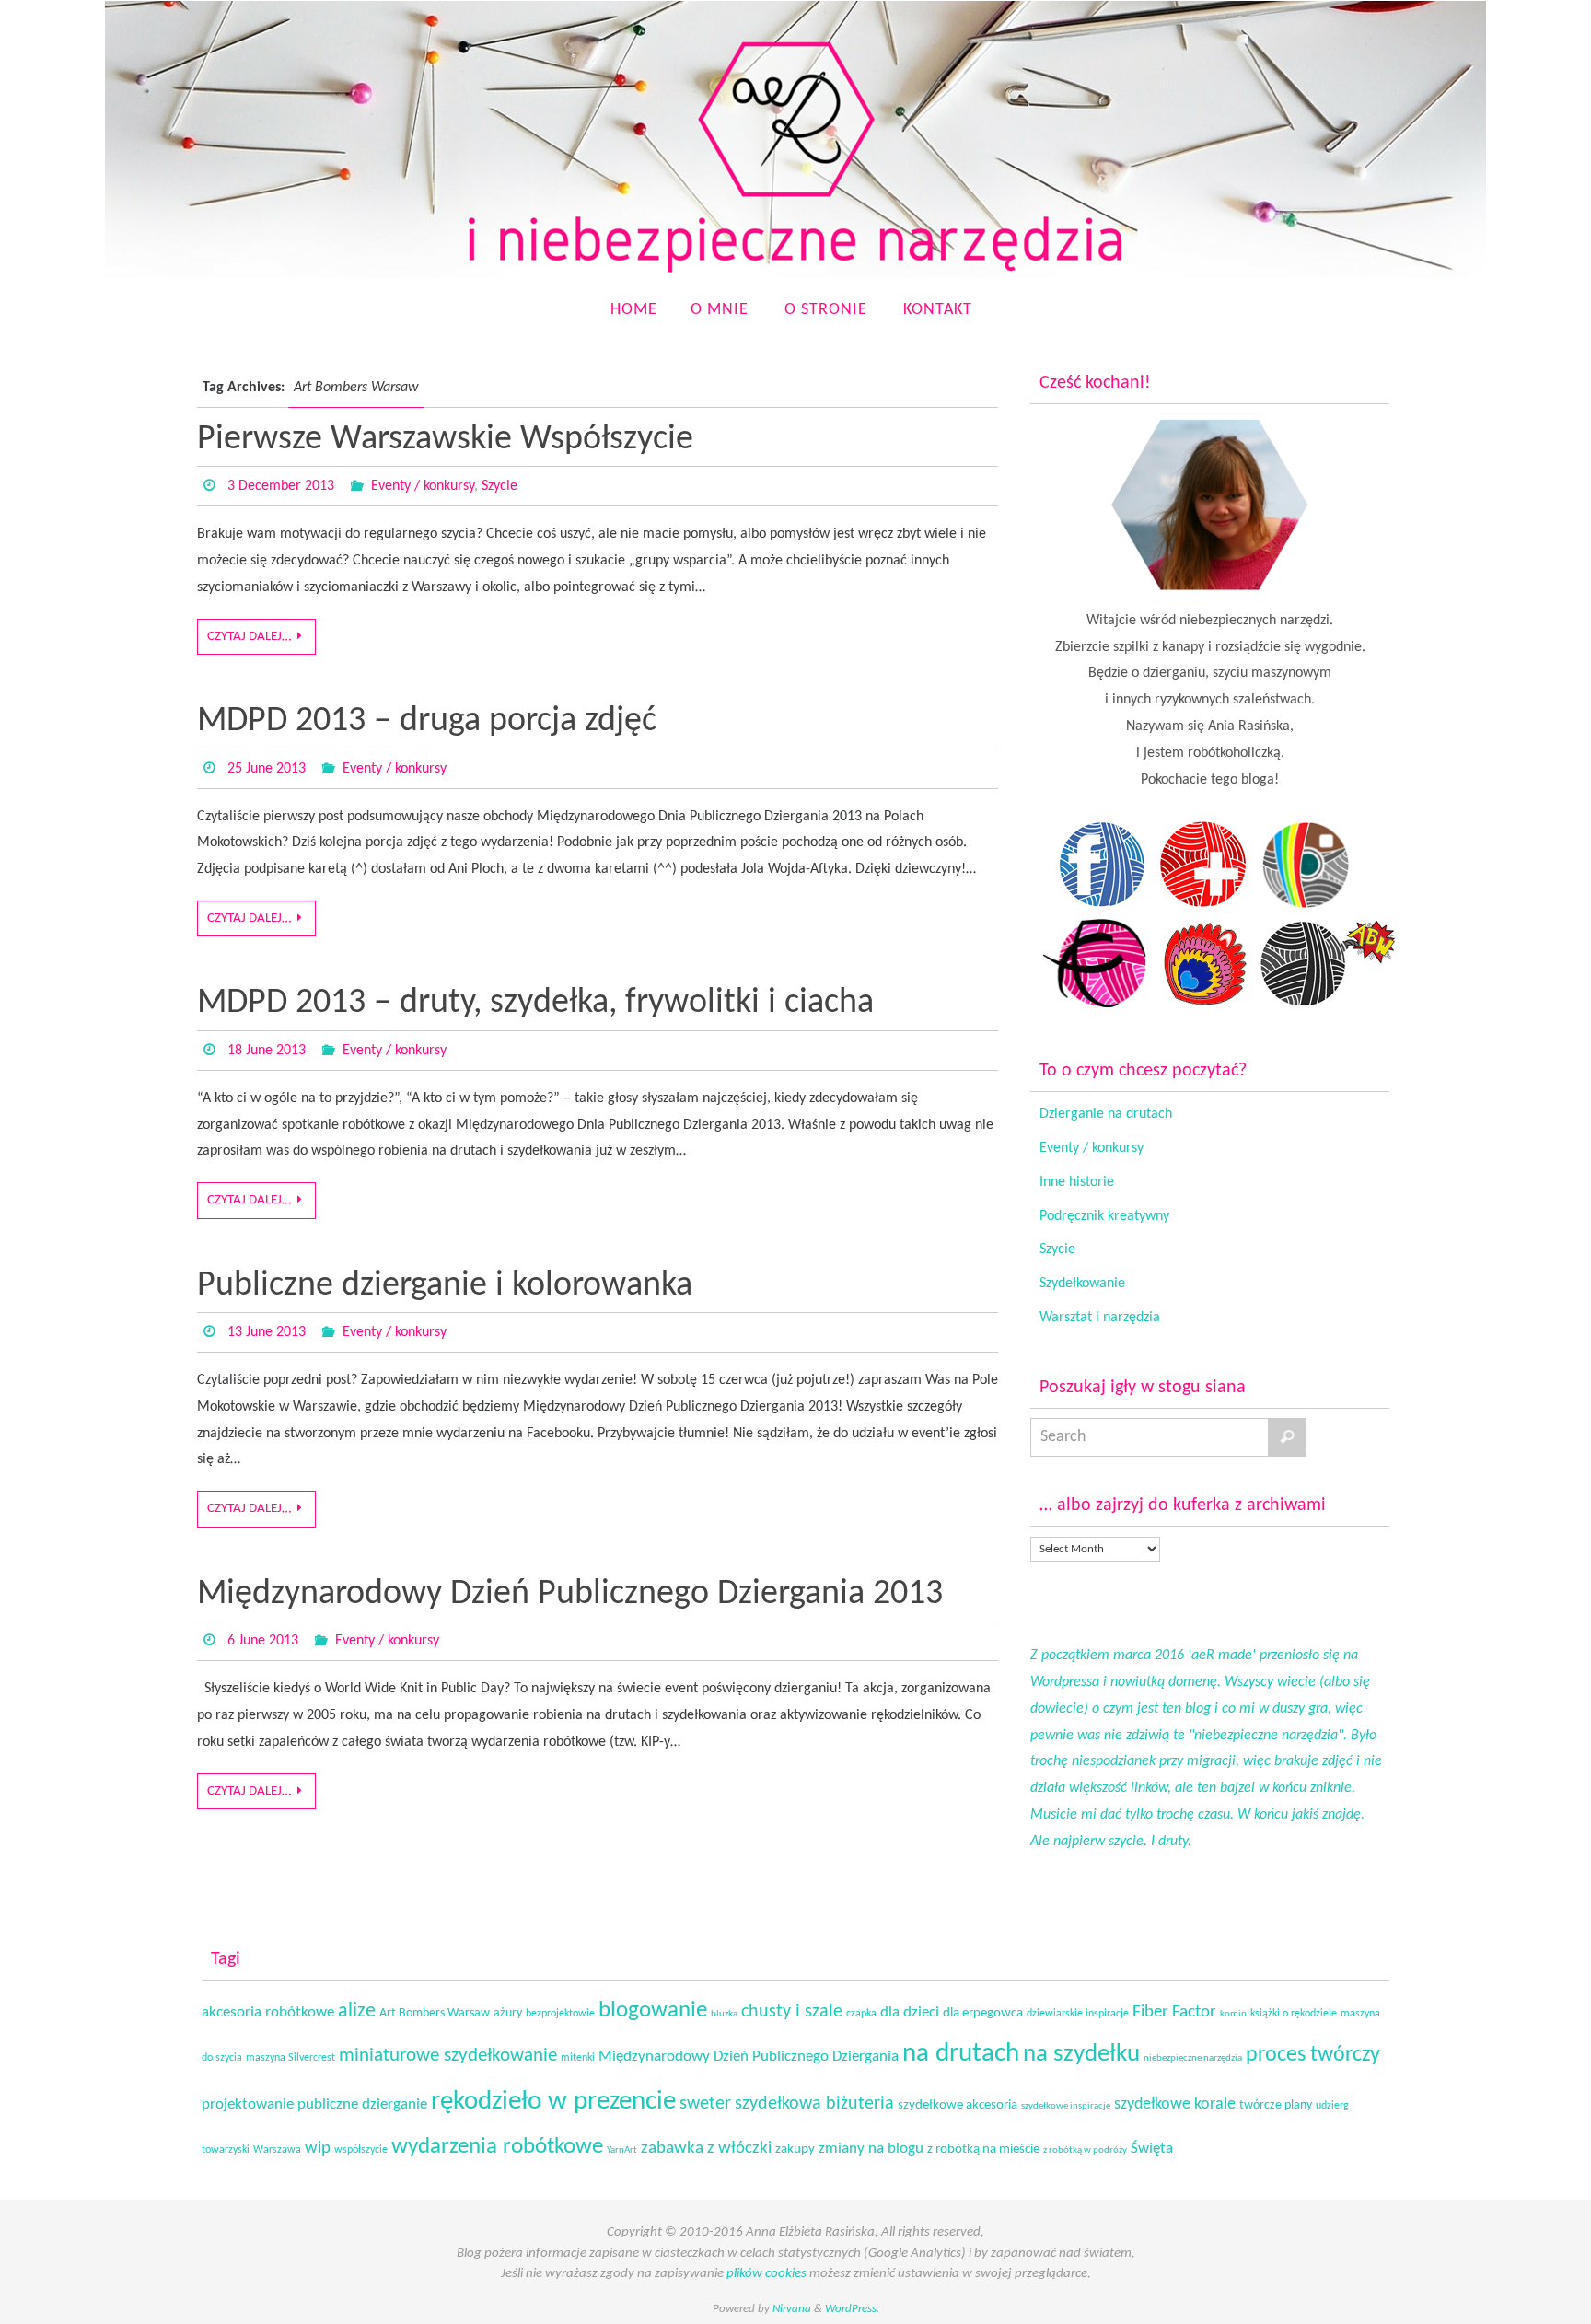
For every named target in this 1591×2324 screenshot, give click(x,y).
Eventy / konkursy (423, 486)
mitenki (578, 2058)
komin (1233, 2014)
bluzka (724, 2014)
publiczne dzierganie (362, 2105)
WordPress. (852, 2309)
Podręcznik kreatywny (1104, 1216)
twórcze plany (1276, 2105)
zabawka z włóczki (706, 2149)
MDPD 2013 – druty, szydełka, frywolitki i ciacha (535, 1003)
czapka (861, 2014)
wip (318, 2149)
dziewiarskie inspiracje (1078, 2014)
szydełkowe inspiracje (1066, 2106)
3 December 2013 (281, 486)
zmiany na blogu (871, 2149)
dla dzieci (910, 2012)
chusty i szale (792, 2012)
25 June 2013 (267, 769)
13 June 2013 (267, 1332)
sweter (705, 2104)
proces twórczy (1313, 2055)
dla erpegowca (983, 2013)
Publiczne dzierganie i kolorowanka (445, 1286)
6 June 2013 (263, 1641)
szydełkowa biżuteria (814, 2104)
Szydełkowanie (1082, 1284)
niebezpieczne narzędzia (1193, 2058)
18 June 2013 (267, 1051)
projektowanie (248, 2104)
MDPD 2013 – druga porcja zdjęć (427, 721)
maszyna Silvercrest (290, 2058)
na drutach (961, 2054)
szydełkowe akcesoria (958, 2105)
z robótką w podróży (1085, 2150)
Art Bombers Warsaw (435, 2013)
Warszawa (277, 2150)
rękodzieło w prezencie (553, 2102)
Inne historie (1077, 1182)
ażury (508, 2013)
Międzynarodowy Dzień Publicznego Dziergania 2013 (570, 1594)
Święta (1152, 2149)
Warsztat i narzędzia (1100, 1318)
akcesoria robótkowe (268, 2013)
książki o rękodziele (1294, 2014)
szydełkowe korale (1175, 2104)
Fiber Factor (1174, 2012)
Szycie (499, 486)
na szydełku (1081, 2055)
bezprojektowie (560, 2014)
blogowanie (653, 2010)
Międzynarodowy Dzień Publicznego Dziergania (749, 2057)
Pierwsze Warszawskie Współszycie (445, 440)
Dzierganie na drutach (1106, 1114)
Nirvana (792, 2309)
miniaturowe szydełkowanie (448, 2056)
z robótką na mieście (983, 2150)
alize (357, 2011)
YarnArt (622, 2150)
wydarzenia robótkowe (497, 2147)
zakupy (795, 2150)
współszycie (361, 2150)
